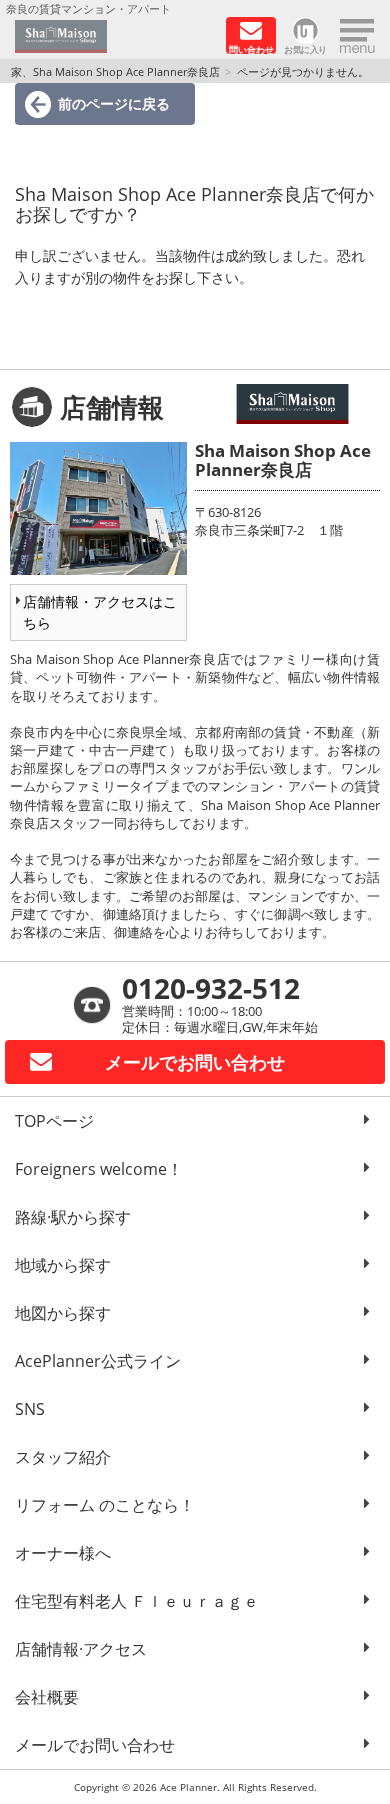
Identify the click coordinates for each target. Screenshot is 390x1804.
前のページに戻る (114, 103)
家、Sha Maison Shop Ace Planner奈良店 (115, 71)
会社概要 (47, 1697)
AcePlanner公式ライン (98, 1361)
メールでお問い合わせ (95, 1745)
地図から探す (63, 1313)
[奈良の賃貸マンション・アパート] (113, 36)
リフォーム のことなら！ (105, 1505)
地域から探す (63, 1265)
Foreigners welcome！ (99, 1169)
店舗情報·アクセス (81, 1649)
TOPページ (54, 1121)
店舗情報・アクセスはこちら (100, 612)
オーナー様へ (63, 1553)
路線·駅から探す (73, 1217)
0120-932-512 (211, 988)
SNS (30, 1409)
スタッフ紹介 (63, 1457)
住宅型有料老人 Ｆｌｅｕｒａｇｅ (137, 1601)
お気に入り (305, 48)
